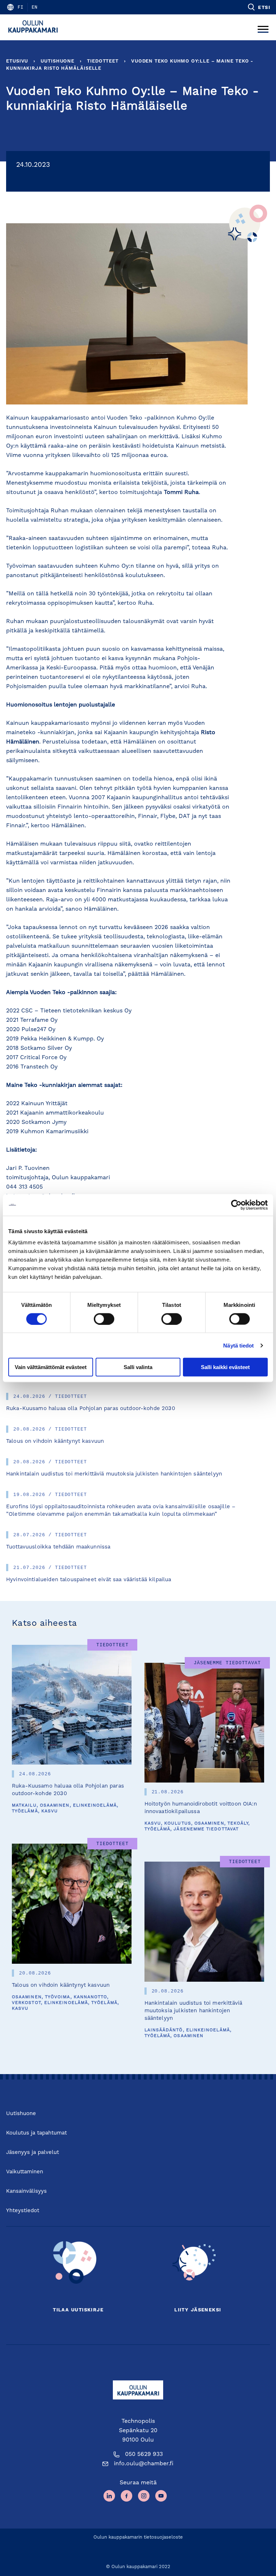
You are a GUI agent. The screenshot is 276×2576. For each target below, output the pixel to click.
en (34, 7)
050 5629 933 (144, 2454)
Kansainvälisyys (26, 2191)
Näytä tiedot (238, 1345)
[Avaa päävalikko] (263, 27)
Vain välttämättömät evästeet (51, 1367)
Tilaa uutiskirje (78, 2310)
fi (20, 7)
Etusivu (17, 61)
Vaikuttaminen (25, 2172)
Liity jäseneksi (198, 2310)
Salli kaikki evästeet (225, 1367)
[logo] (35, 27)
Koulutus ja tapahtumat (36, 2133)
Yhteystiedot (23, 2211)
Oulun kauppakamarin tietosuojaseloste (138, 2537)
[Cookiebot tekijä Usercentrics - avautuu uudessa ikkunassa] (236, 1205)
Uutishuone (57, 61)
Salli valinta (138, 1367)
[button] (259, 7)
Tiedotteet (103, 61)
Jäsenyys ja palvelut (33, 2153)
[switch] (104, 1319)
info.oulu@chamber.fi (144, 2464)
